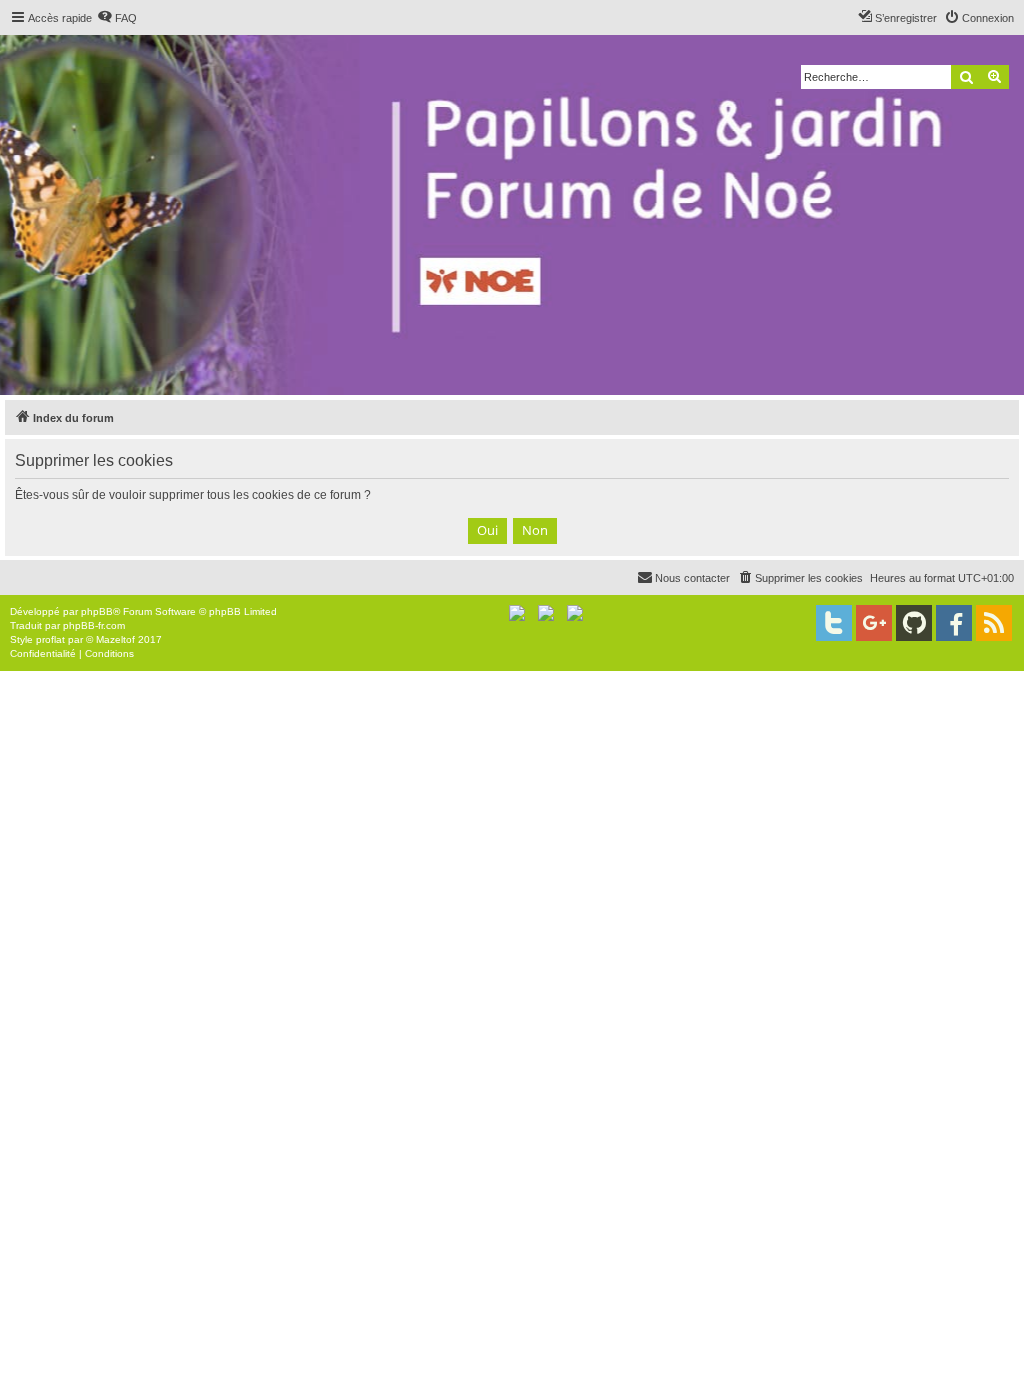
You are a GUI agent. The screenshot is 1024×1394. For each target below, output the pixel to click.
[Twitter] (834, 623)
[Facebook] (954, 623)
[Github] (914, 623)
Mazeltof (115, 639)
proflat (50, 639)
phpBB (97, 611)
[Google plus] (874, 623)
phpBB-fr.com (94, 625)
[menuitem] (117, 18)
